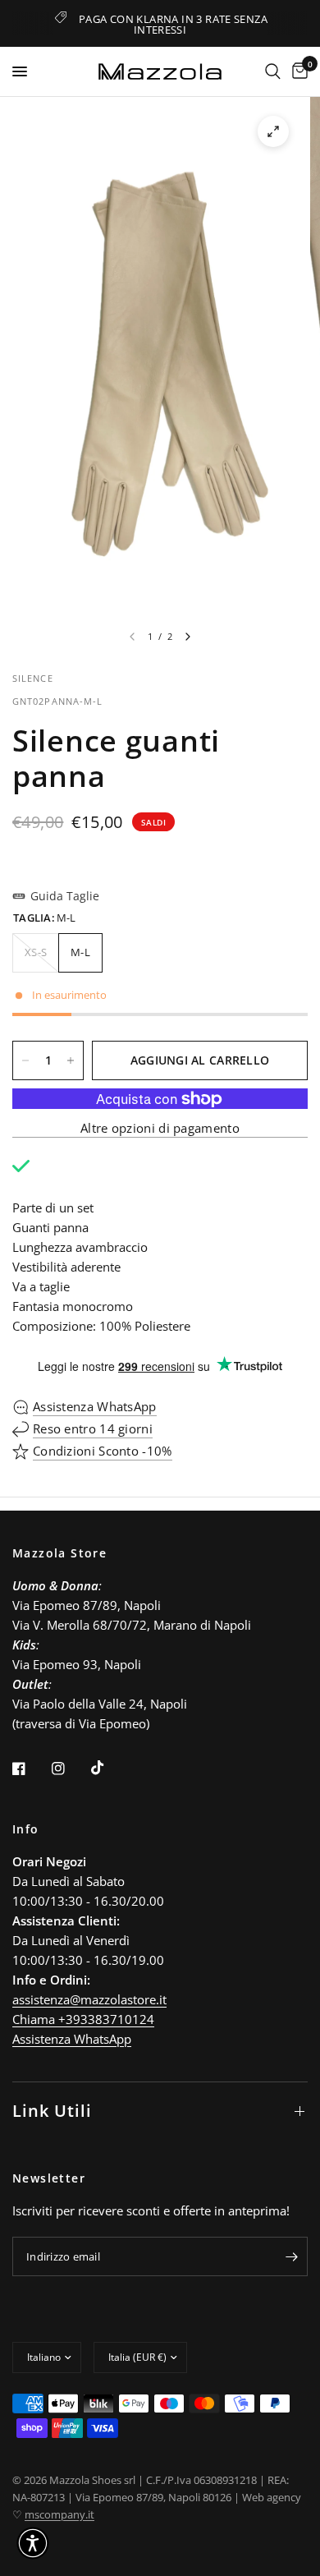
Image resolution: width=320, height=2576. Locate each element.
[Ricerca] (273, 71)
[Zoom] (273, 131)
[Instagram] (70, 1769)
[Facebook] (30, 1769)
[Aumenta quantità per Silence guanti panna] (71, 1060)
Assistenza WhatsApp (72, 2039)
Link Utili (52, 2111)
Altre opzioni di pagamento (160, 1128)
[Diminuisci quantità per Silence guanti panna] (25, 1060)
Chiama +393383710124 (83, 2019)
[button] (33, 2543)
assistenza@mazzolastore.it (89, 1999)
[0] (297, 71)
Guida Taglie (65, 896)
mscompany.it (59, 2514)
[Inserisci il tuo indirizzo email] (291, 2256)
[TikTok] (109, 1768)
